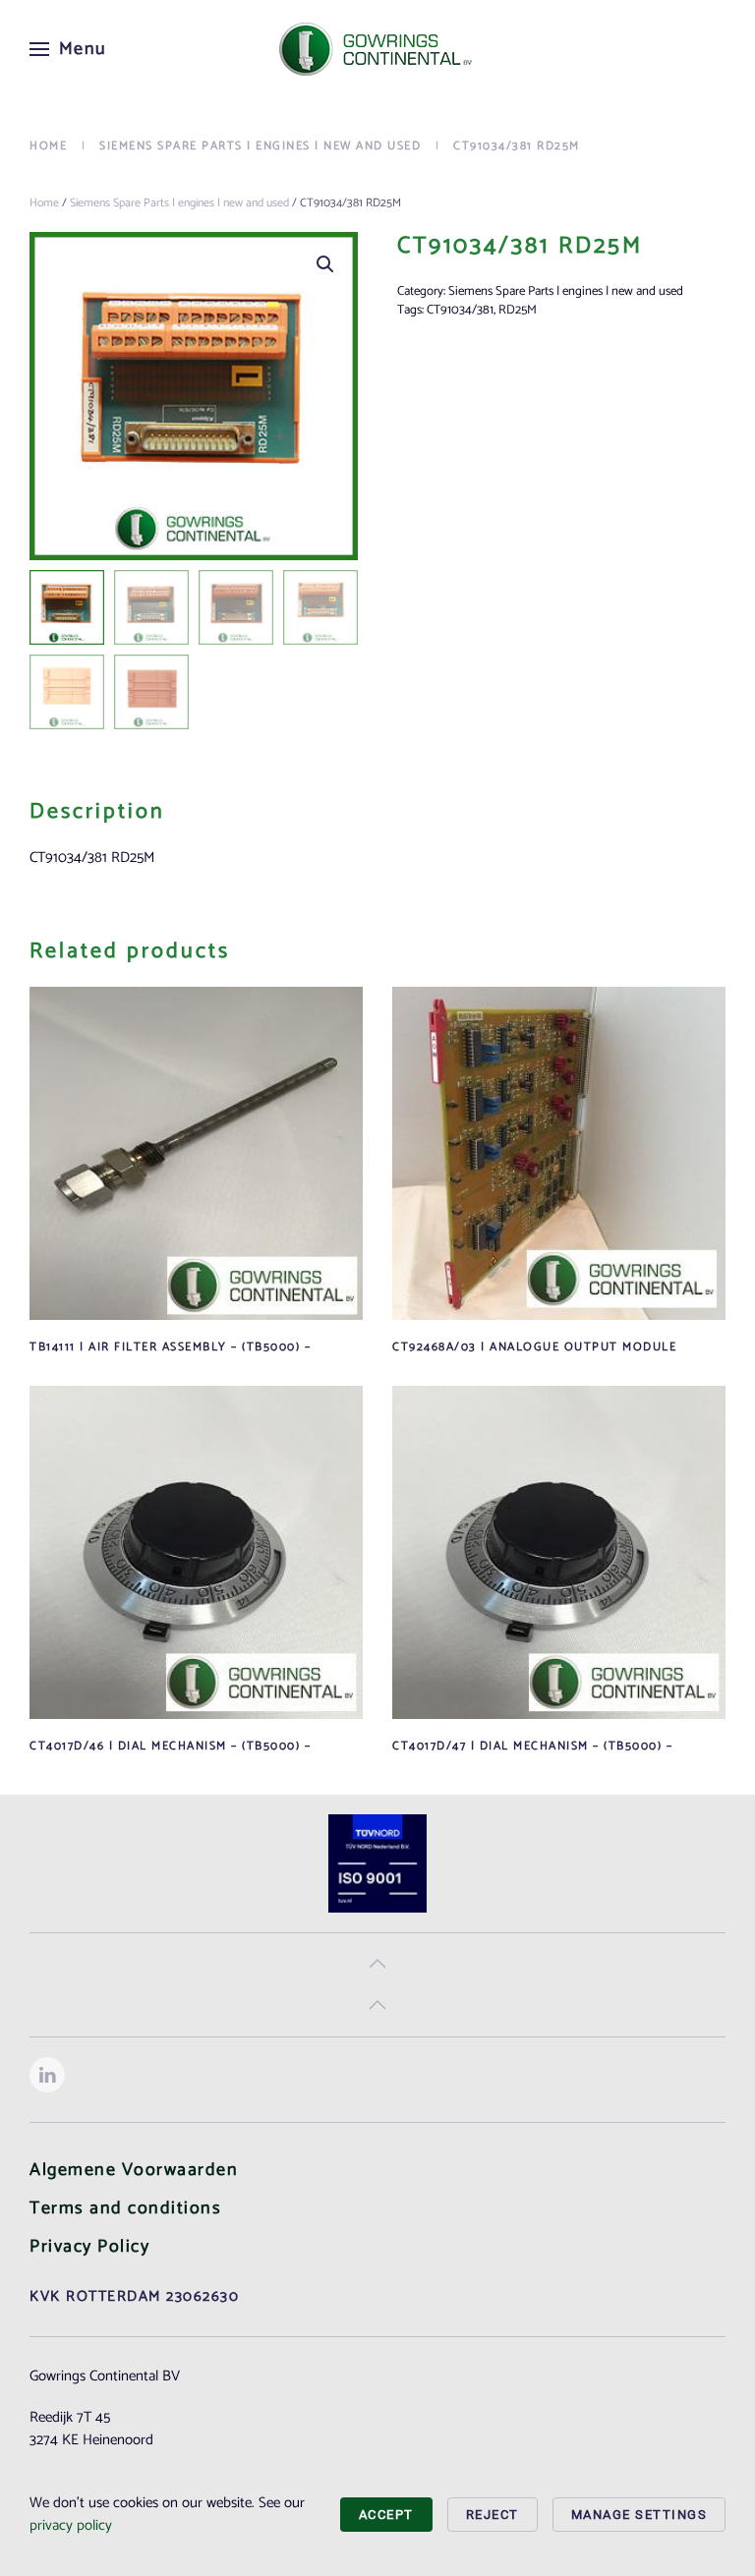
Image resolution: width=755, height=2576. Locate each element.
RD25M (518, 310)
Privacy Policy (89, 2247)
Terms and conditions (125, 2208)
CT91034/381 (460, 310)
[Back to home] (377, 49)
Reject (493, 2515)
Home (44, 203)
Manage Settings (639, 2515)
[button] (68, 49)
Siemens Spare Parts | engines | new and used (179, 203)
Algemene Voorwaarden (134, 2170)
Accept (386, 2515)
